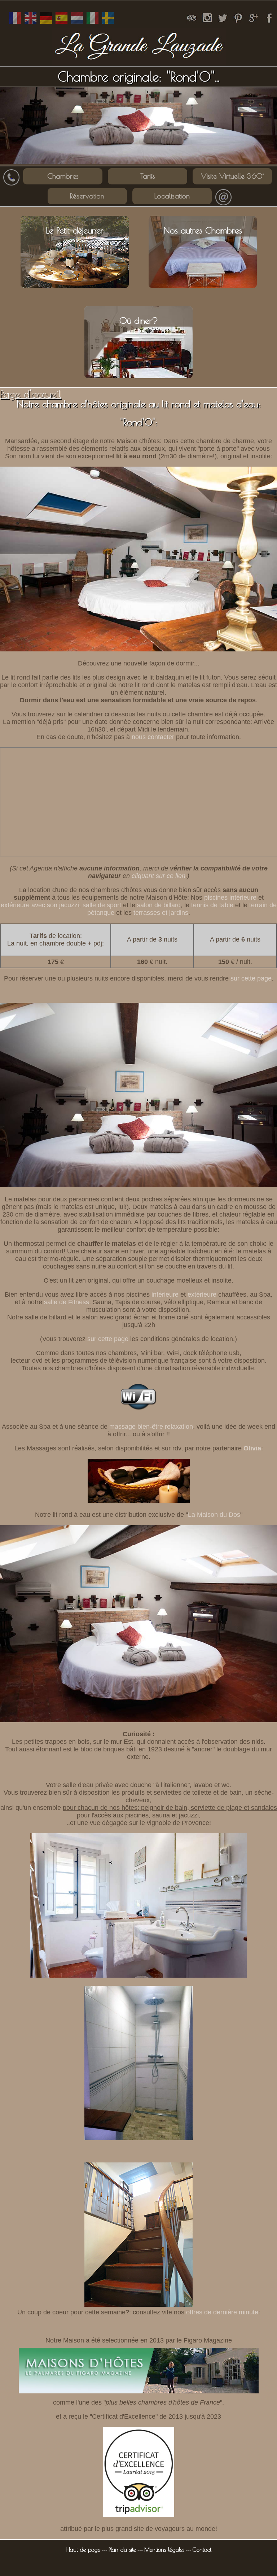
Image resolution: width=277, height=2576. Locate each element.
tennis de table (212, 905)
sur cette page (251, 978)
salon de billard (159, 905)
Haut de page (83, 2550)
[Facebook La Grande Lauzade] (269, 24)
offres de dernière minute (222, 2312)
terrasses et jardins (161, 913)
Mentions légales (164, 2550)
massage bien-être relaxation (151, 1427)
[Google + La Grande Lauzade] (254, 24)
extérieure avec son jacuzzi (40, 905)
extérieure (202, 1294)
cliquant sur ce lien (159, 876)
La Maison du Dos (214, 1515)
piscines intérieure (230, 898)
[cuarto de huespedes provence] (61, 24)
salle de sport (102, 905)
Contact (202, 2550)
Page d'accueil (30, 394)
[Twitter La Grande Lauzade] (223, 24)
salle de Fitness (67, 1302)
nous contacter (153, 737)
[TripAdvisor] (192, 24)
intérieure (165, 1294)
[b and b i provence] (108, 24)
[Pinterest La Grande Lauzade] (238, 24)
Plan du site (122, 2550)
